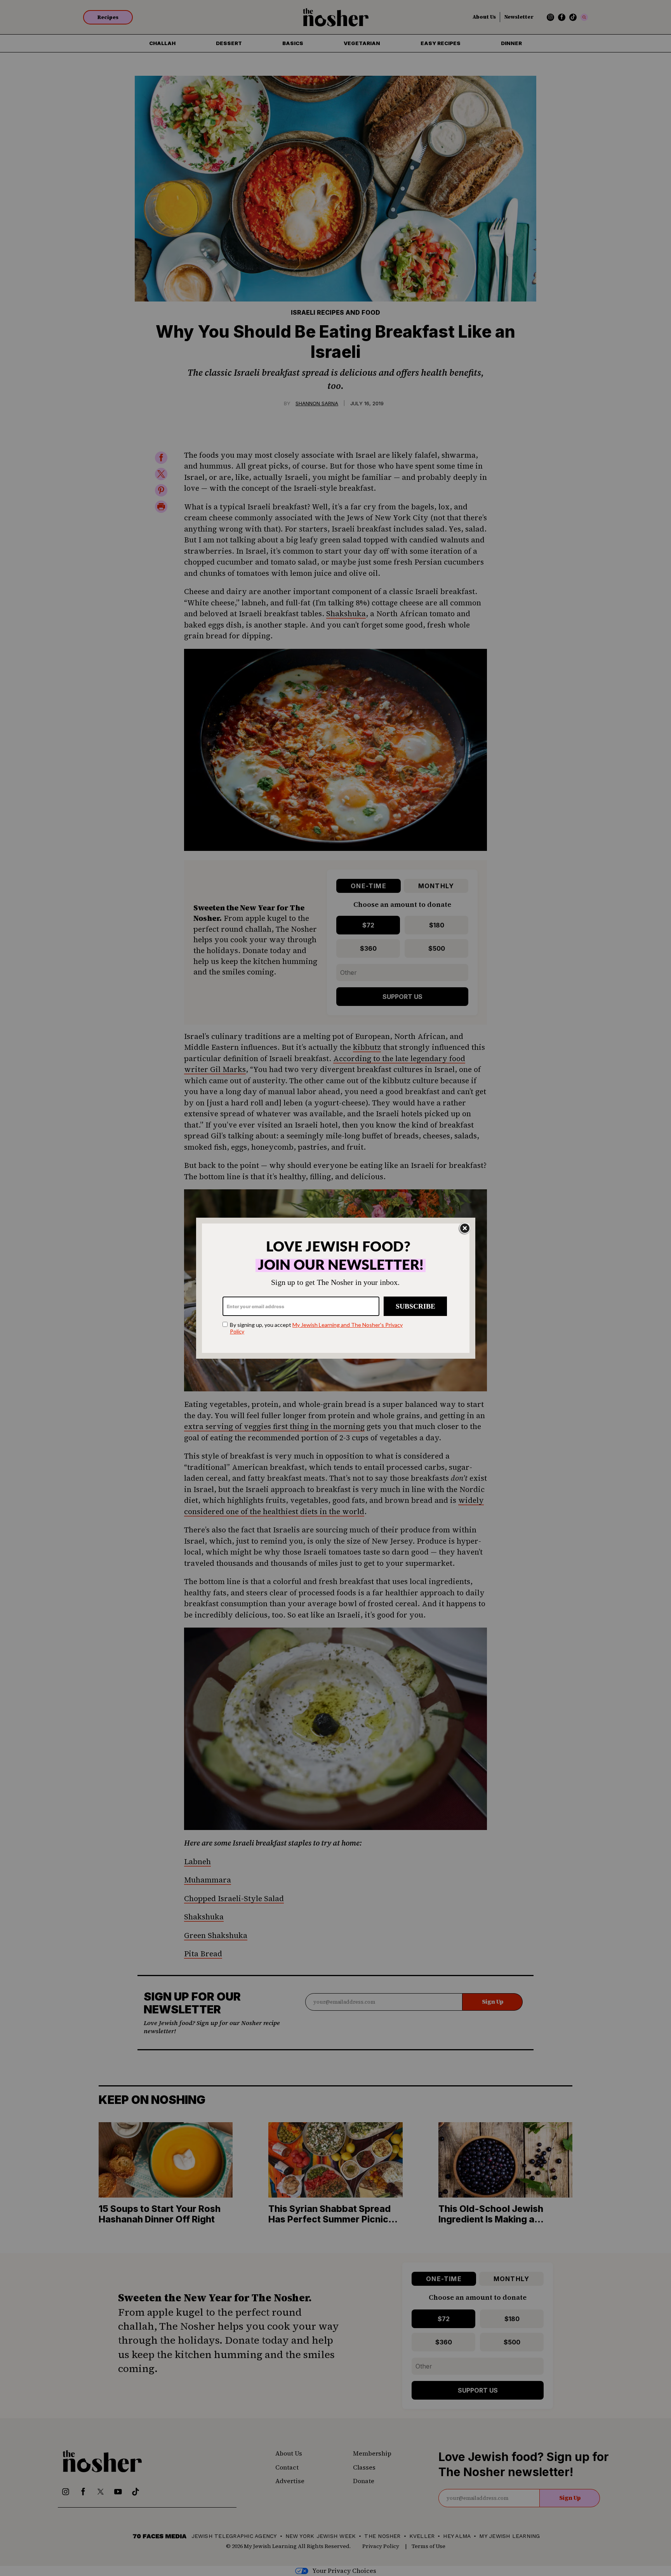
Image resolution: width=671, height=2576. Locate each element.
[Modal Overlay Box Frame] (336, 1288)
